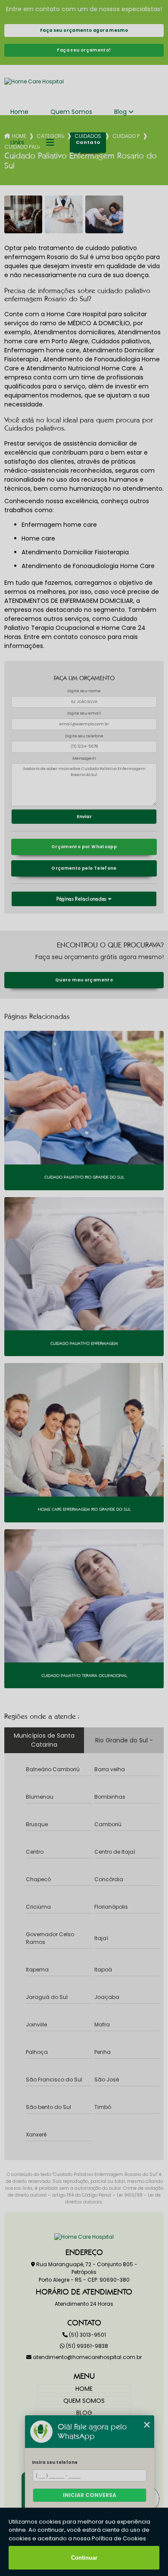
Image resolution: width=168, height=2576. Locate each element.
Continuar (84, 2558)
